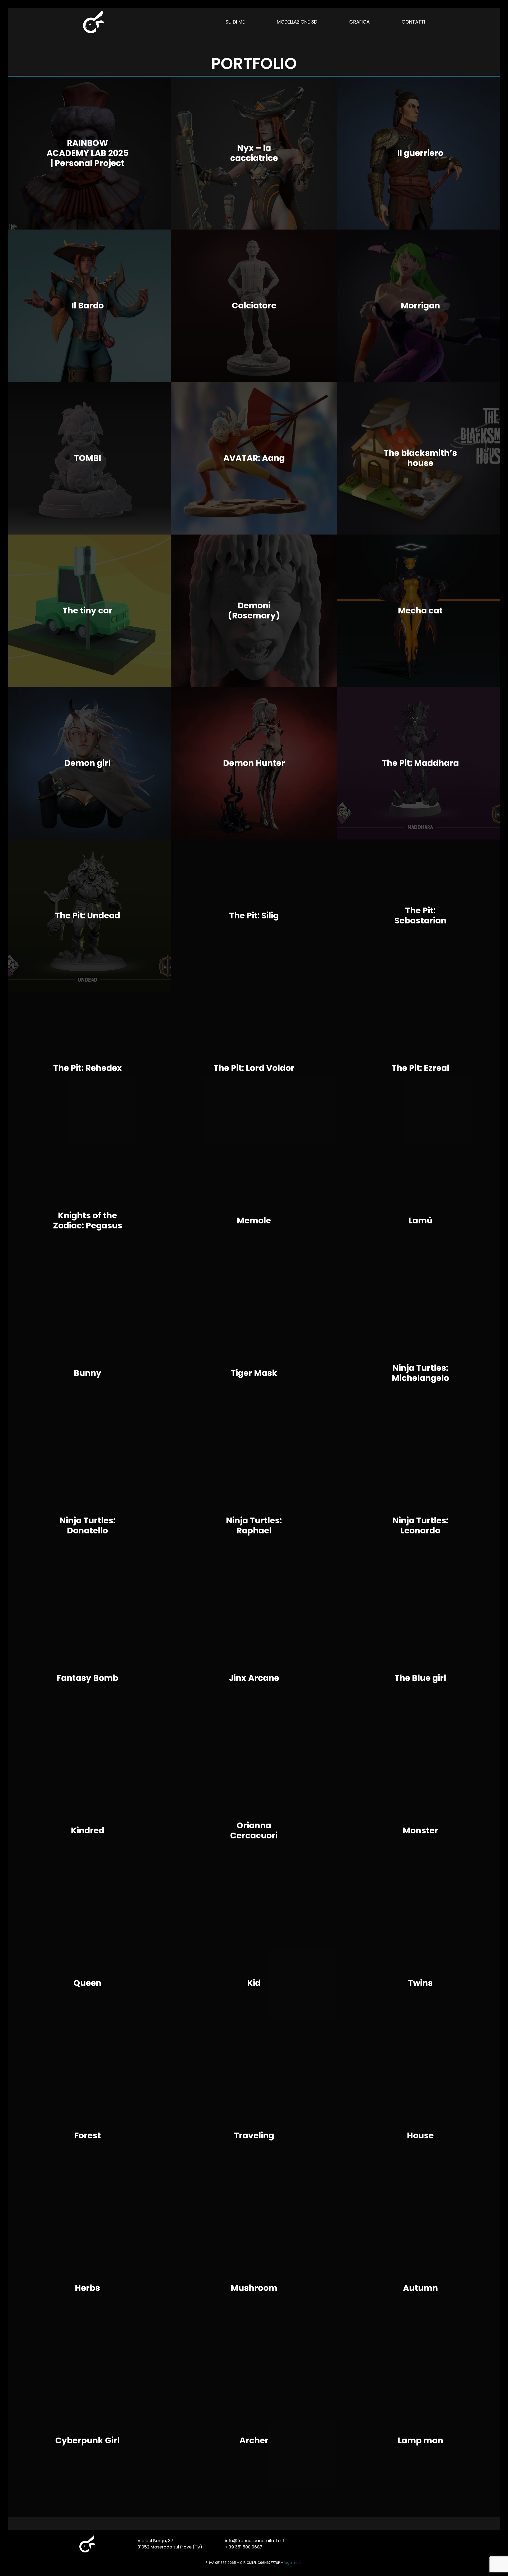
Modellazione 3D (297, 22)
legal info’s (293, 2563)
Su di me (235, 22)
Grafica (359, 22)
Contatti (413, 22)
